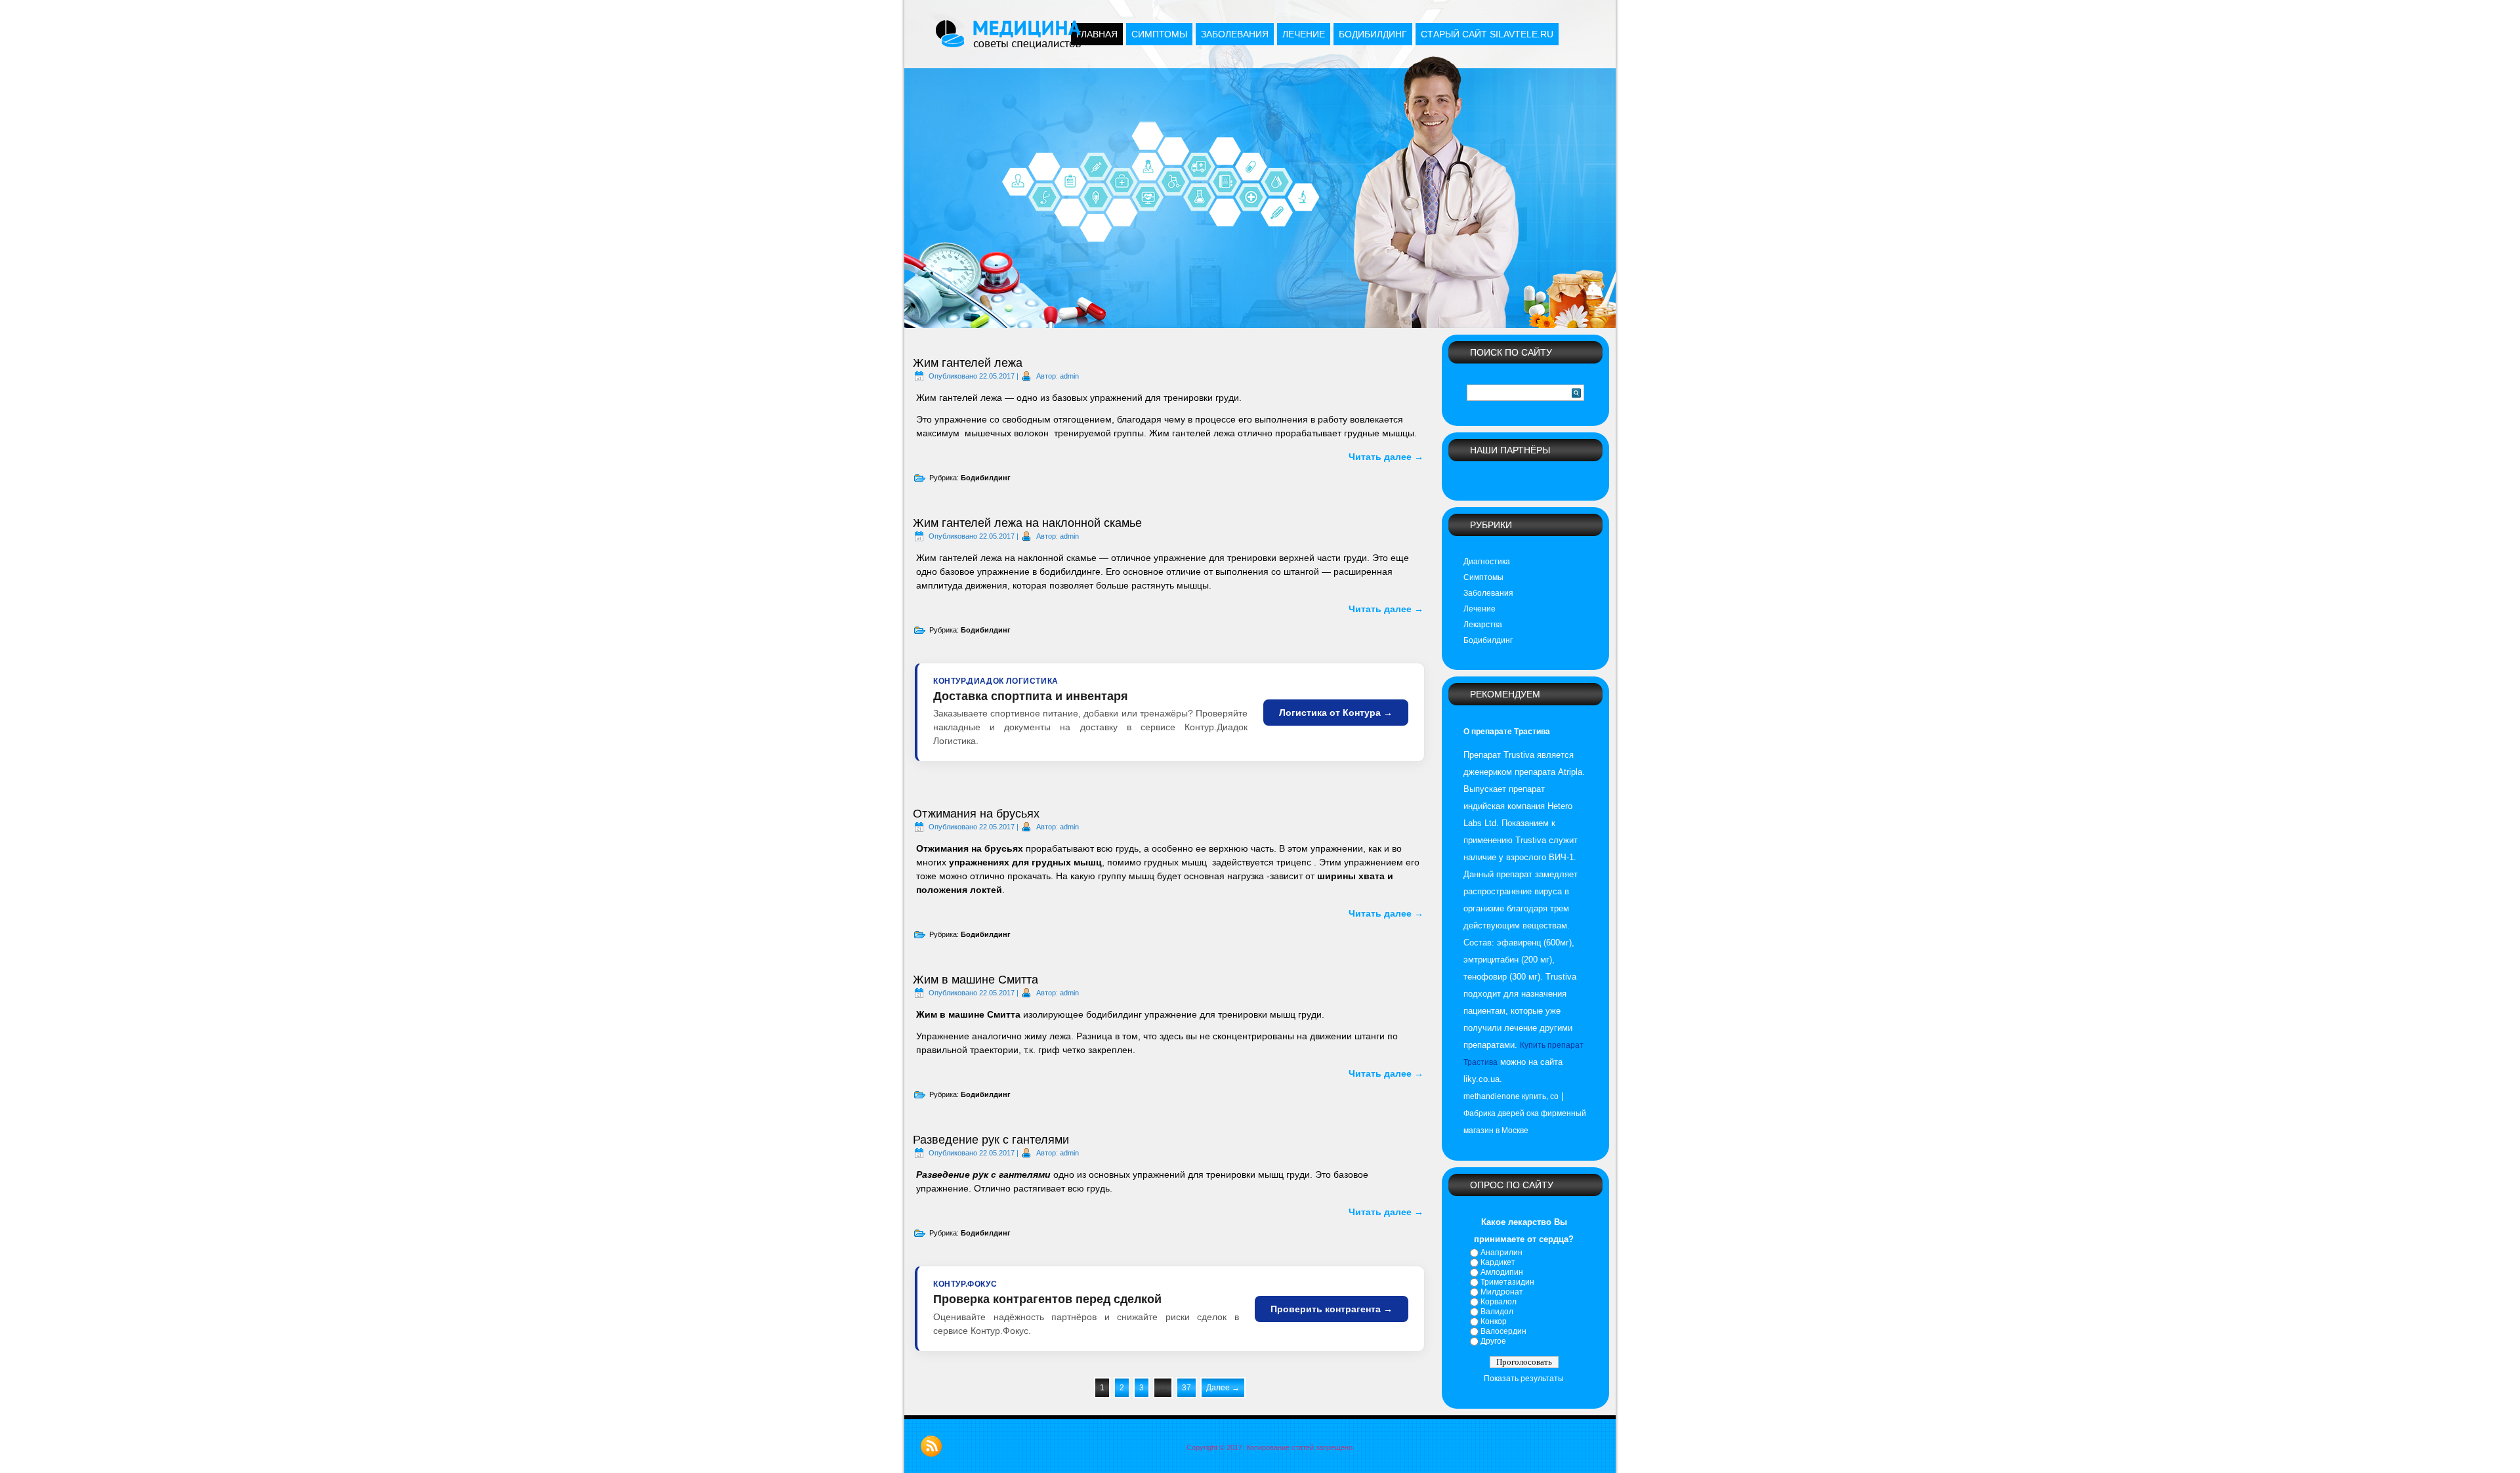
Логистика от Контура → (1336, 713)
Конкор (1494, 1321)
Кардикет (1498, 1262)
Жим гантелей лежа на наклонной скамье (1027, 523)
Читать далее (1386, 457)
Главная (1097, 34)
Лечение (1304, 34)
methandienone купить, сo (1511, 1096)
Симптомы (1159, 34)
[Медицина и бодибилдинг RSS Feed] (931, 1446)
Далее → (1223, 1388)
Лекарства (1483, 625)
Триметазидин (1507, 1282)
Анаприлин (1501, 1253)
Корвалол (1499, 1302)
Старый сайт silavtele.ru (1487, 34)
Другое (1493, 1341)
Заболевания (1235, 34)
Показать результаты (1524, 1379)
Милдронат (1502, 1292)
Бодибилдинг (1373, 34)
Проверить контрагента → (1332, 1309)
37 (1186, 1388)
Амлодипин (1502, 1272)
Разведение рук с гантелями (991, 1140)
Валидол (1497, 1312)
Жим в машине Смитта (976, 980)
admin (1069, 376)
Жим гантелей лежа (968, 363)
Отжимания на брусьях (976, 814)
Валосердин (1503, 1331)
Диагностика (1487, 562)
